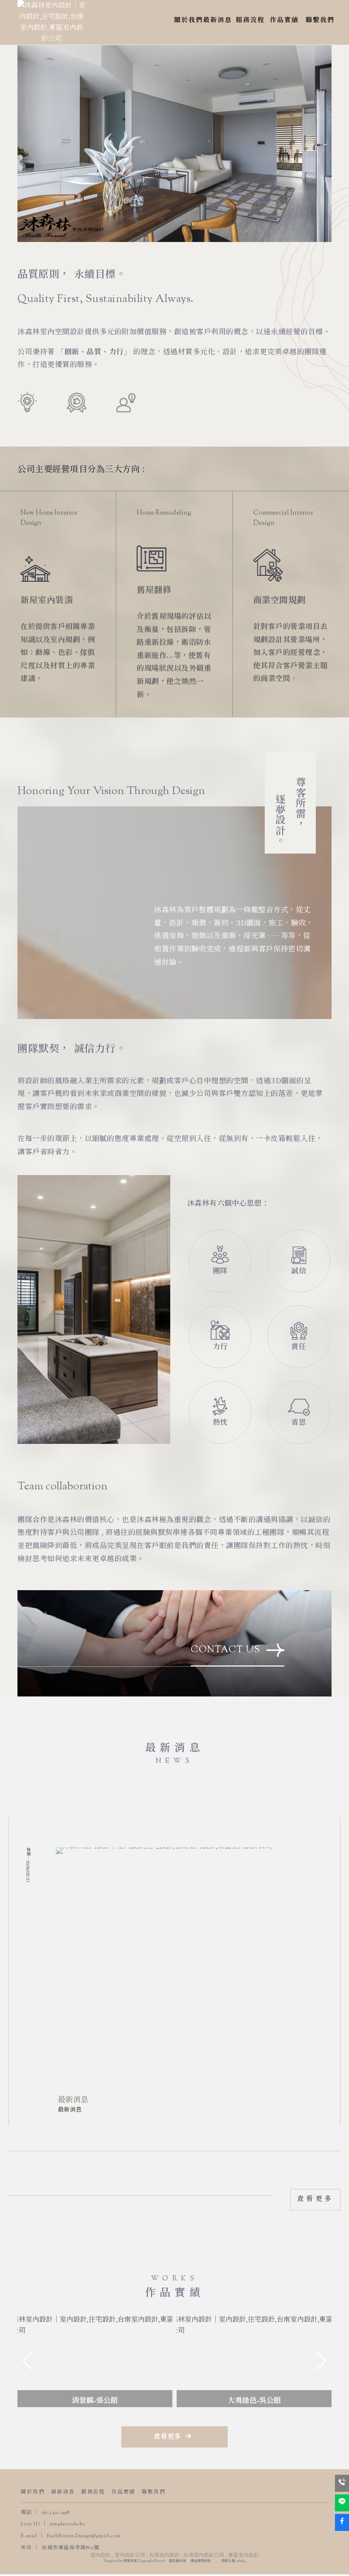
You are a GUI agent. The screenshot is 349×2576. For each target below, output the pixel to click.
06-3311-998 (56, 2513)
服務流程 (93, 2492)
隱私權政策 (177, 2561)
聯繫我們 (154, 2492)
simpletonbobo (68, 2524)
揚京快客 (130, 2561)
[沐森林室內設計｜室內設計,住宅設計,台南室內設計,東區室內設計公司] (51, 22)
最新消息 (63, 2492)
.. (216, 2561)
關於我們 (33, 2492)
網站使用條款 (201, 2561)
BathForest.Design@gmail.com (84, 2536)
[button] (157, 2399)
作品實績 (123, 2492)
